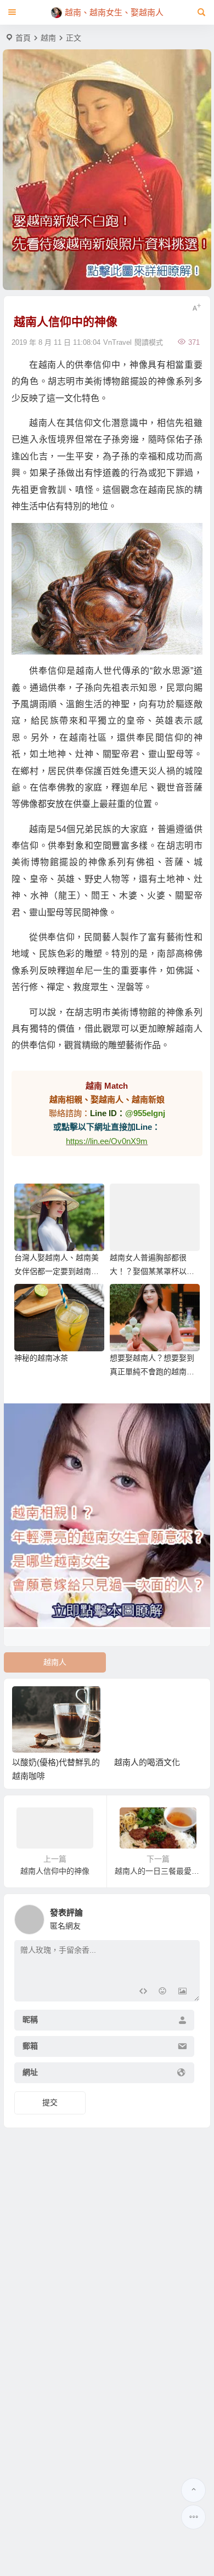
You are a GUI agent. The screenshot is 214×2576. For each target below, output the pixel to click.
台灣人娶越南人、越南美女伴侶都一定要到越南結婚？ (57, 1271)
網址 (30, 2073)
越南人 (55, 1662)
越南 (48, 38)
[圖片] (182, 1992)
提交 (50, 2102)
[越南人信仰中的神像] (107, 589)
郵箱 (30, 2046)
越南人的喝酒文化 (147, 1762)
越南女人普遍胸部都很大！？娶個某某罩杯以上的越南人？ (152, 1271)
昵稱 (30, 2020)
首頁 (23, 38)
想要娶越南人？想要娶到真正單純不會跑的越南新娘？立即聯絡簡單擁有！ (152, 1372)
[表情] (163, 1992)
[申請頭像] (189, 1917)
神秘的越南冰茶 (41, 1358)
